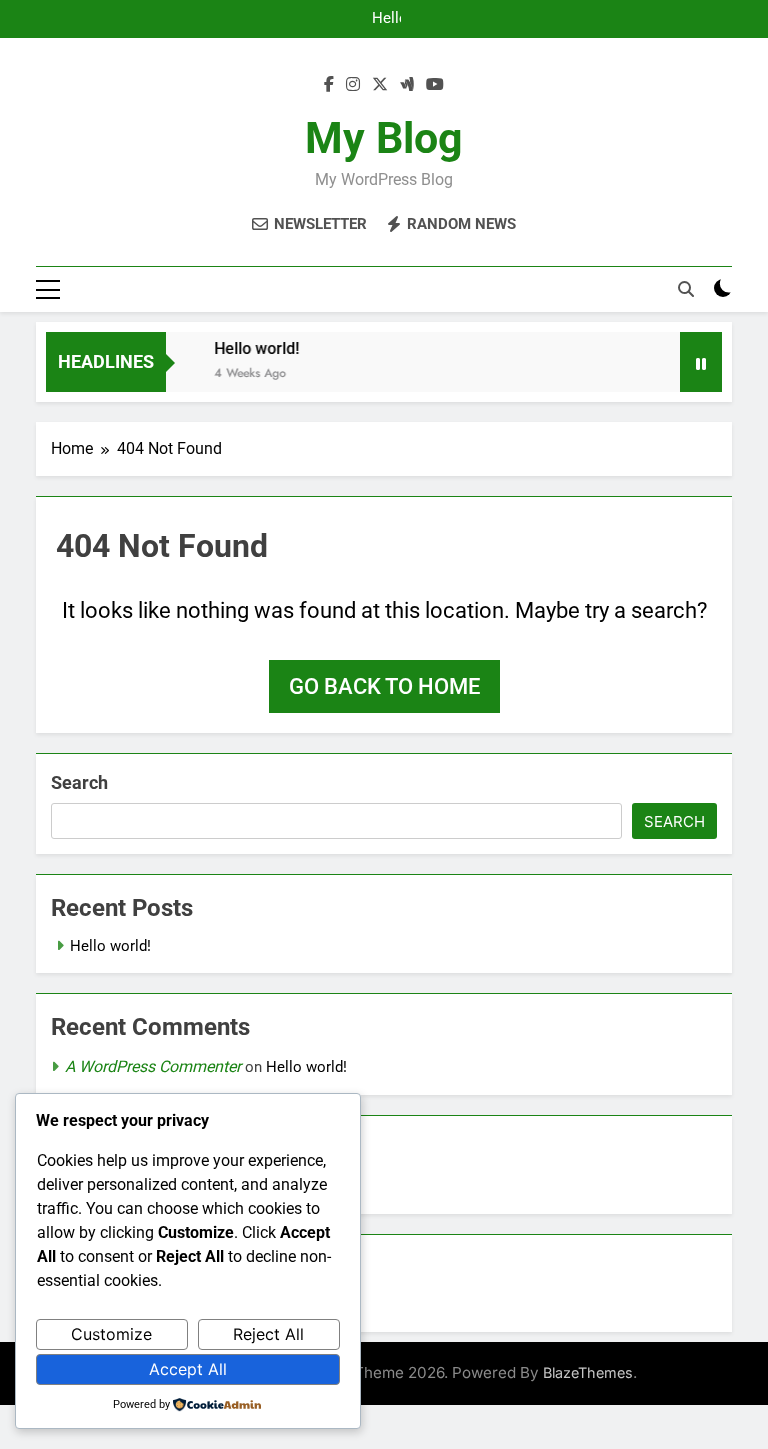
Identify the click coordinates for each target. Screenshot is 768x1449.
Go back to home (384, 686)
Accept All (188, 1369)
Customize (111, 1334)
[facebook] (329, 85)
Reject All (268, 1334)
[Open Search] (686, 289)
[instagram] (353, 85)
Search (79, 782)
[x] (380, 85)
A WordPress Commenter (153, 1066)
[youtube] (435, 85)
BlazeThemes (588, 1372)
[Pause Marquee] (701, 362)
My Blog (384, 138)
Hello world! (387, 19)
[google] (407, 85)
